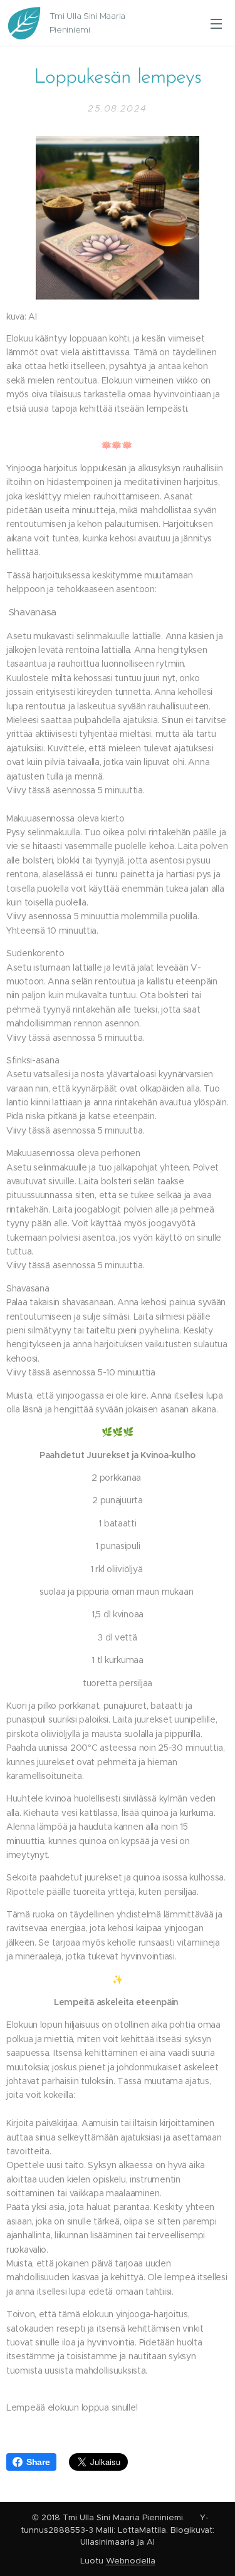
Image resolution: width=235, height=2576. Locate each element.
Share (38, 2462)
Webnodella (131, 2561)
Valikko (216, 23)
